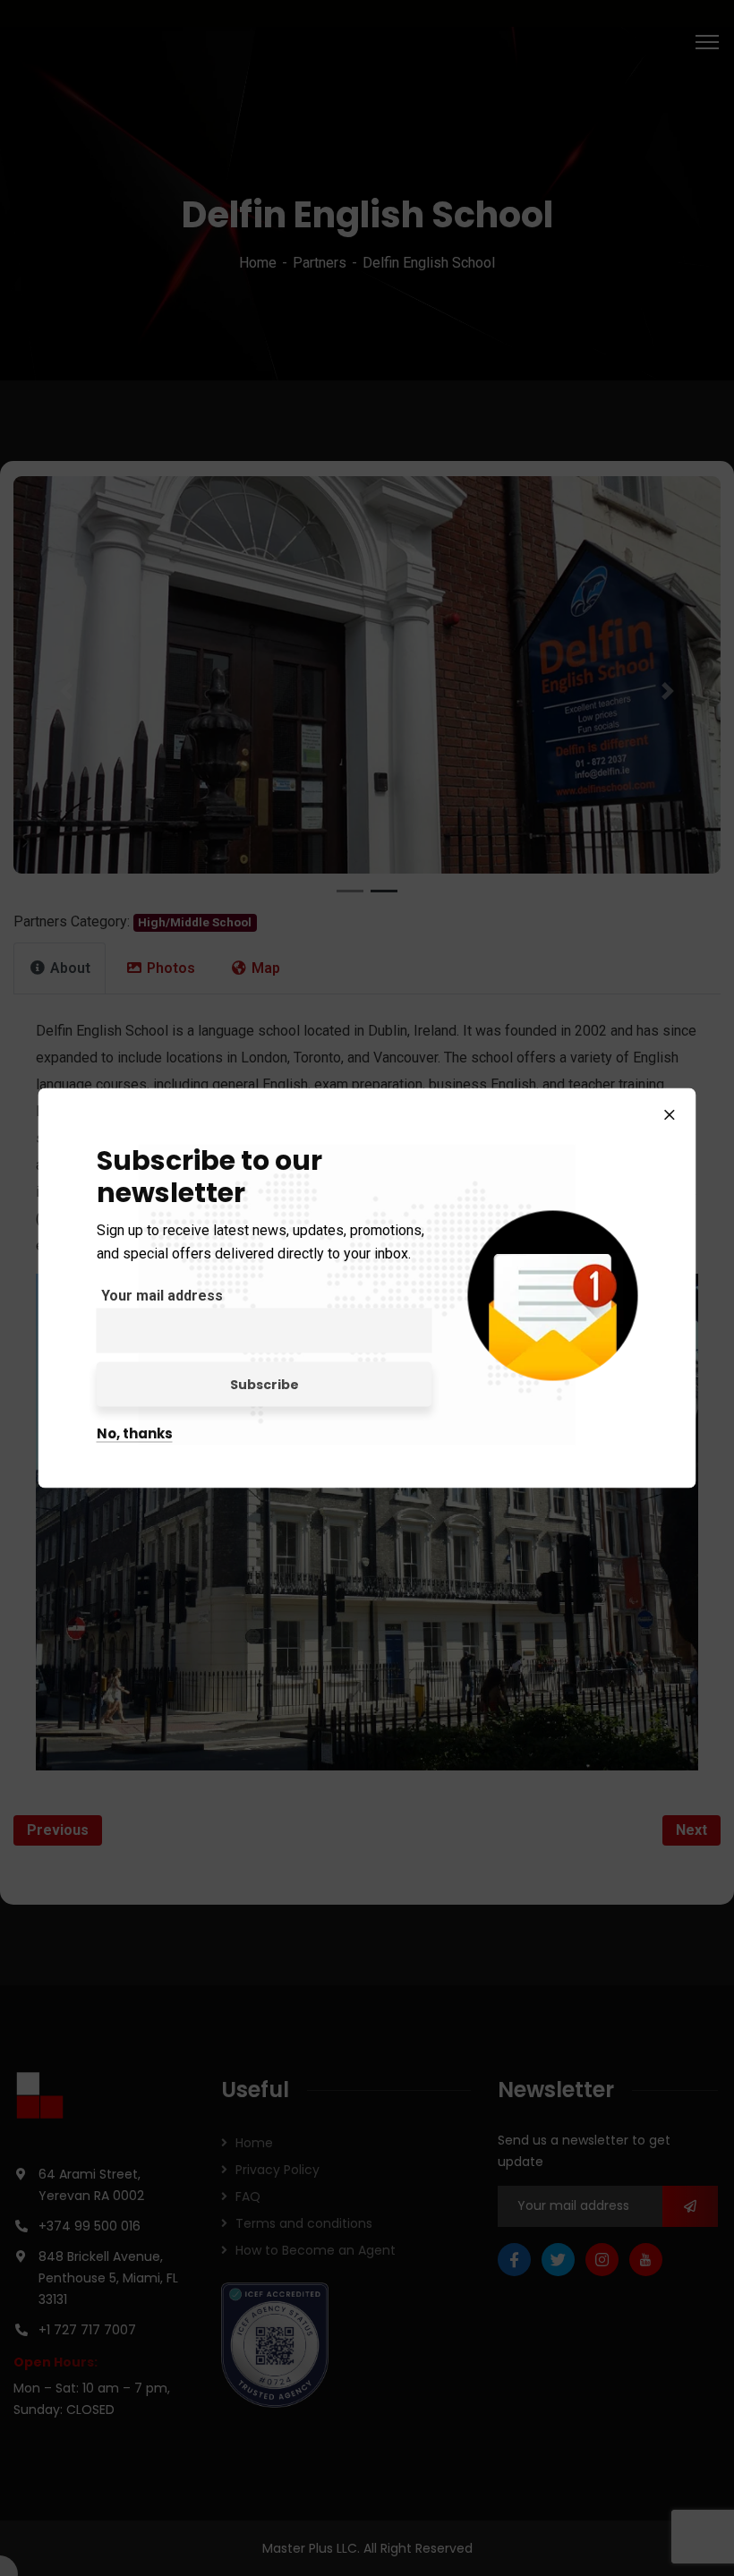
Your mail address (162, 1296)
